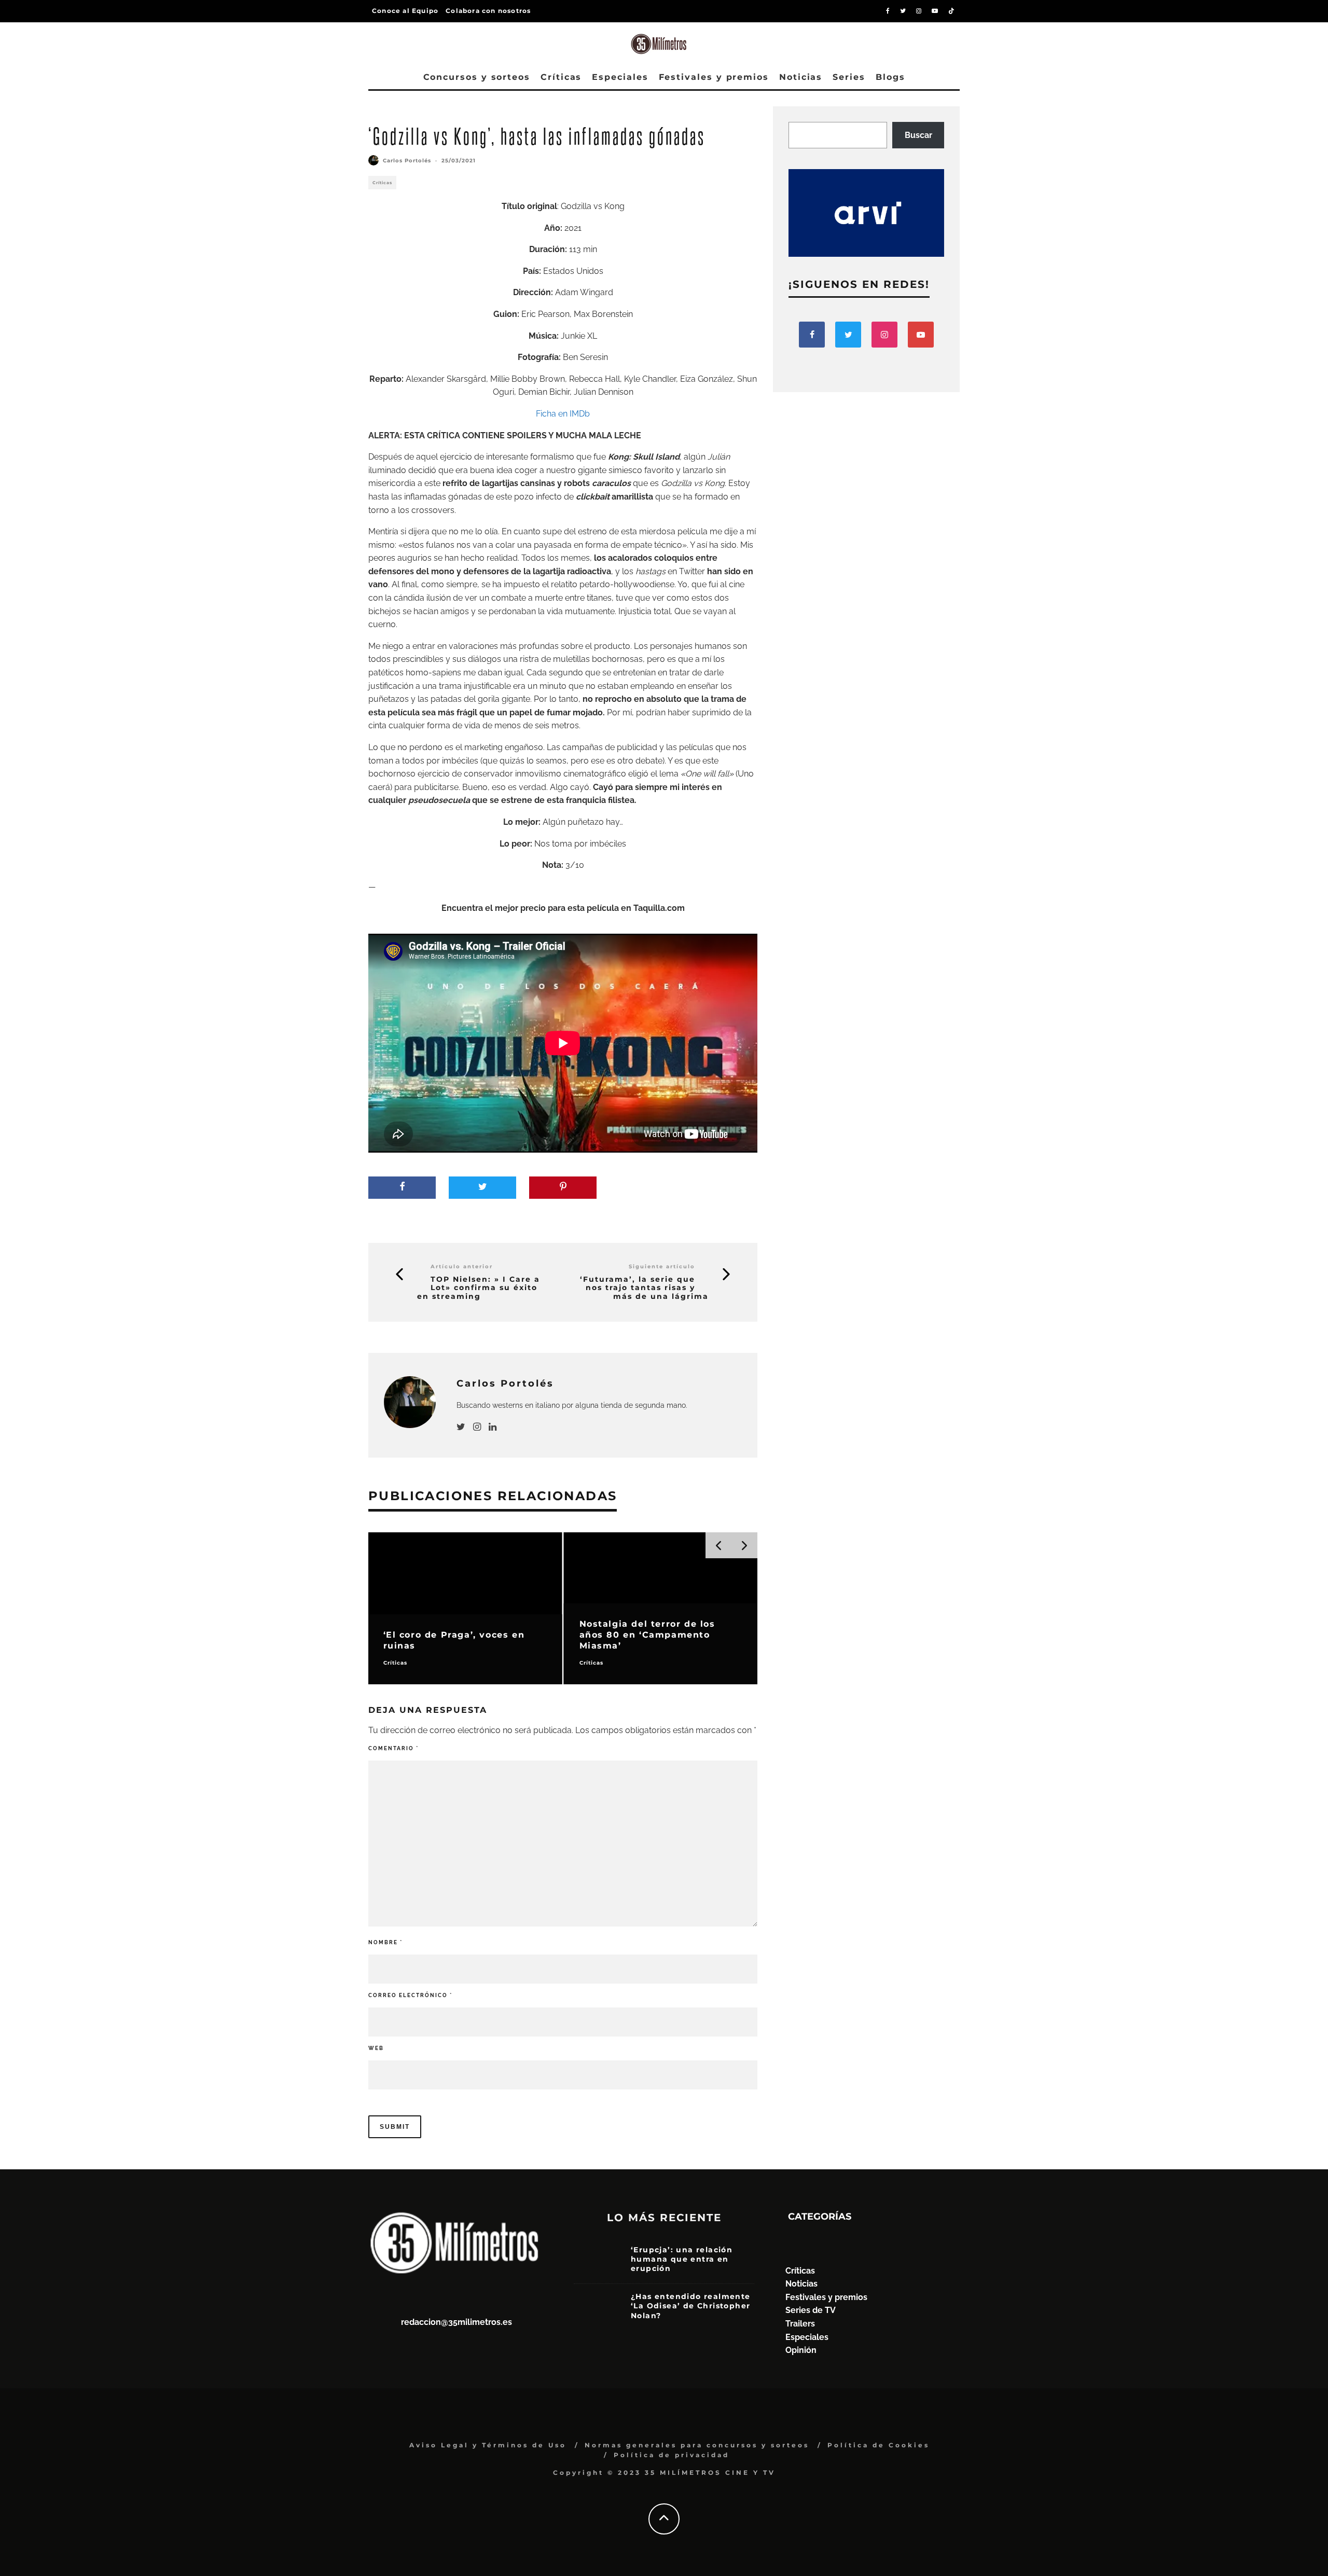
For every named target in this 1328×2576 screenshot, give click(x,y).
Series (849, 77)
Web (376, 2048)
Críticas (561, 77)
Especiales (620, 77)
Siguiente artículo (662, 1266)
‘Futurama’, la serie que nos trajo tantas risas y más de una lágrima (644, 1288)
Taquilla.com (659, 908)
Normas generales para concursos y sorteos (697, 2445)
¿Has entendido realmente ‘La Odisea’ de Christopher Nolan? (691, 2306)
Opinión (801, 2350)
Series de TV (811, 2310)
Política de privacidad (672, 2455)
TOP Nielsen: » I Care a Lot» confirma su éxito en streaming (479, 1288)
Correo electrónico (410, 1995)
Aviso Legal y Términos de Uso (488, 2445)
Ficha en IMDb (563, 414)
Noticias (801, 77)
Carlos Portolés (407, 161)
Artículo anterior (462, 1266)
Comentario (393, 1748)
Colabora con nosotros (488, 11)
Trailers (800, 2324)
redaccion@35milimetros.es (457, 2322)
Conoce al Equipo (405, 11)
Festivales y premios (714, 77)
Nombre (385, 1942)
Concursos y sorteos (477, 77)
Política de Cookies (879, 2445)
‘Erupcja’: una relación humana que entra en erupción (682, 2259)
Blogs (890, 77)
